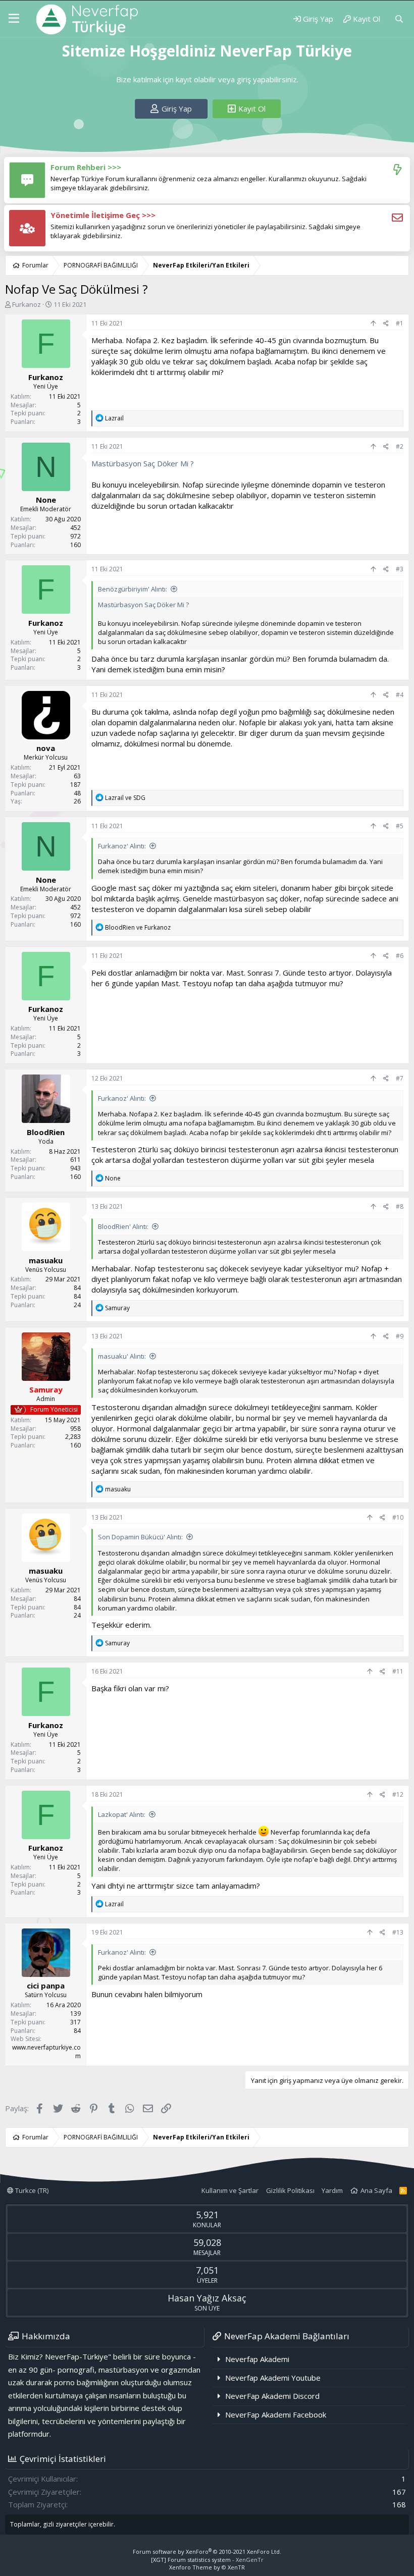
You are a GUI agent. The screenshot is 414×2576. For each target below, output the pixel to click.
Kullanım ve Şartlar (230, 2190)
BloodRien (46, 1132)
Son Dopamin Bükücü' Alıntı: (140, 1537)
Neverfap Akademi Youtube (273, 2378)
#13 (398, 1932)
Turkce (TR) (31, 2190)
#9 (400, 1336)
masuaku (46, 1260)
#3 (400, 569)
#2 (400, 446)
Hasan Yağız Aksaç (207, 2298)
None (46, 500)
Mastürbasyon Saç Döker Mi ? (143, 463)
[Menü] (14, 19)
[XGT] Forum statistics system (207, 2560)
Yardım (332, 2190)
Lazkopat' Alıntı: (122, 1814)
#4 (400, 695)
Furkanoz (27, 304)
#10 (398, 1517)
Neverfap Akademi (257, 2359)
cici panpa (46, 1985)
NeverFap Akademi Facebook (276, 2414)
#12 (398, 1794)
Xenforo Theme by (207, 2567)
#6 (400, 956)
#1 (400, 323)
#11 (398, 1671)
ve (125, 798)
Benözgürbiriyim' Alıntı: (133, 589)
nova (46, 748)
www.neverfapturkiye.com (46, 2052)
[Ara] (399, 19)
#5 (400, 826)
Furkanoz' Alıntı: (122, 846)
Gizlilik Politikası (290, 2190)
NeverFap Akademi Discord (272, 2396)
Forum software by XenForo (207, 2552)
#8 (400, 1206)
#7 (400, 1078)
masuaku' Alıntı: (122, 1356)
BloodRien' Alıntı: (123, 1226)
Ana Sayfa (376, 2190)
